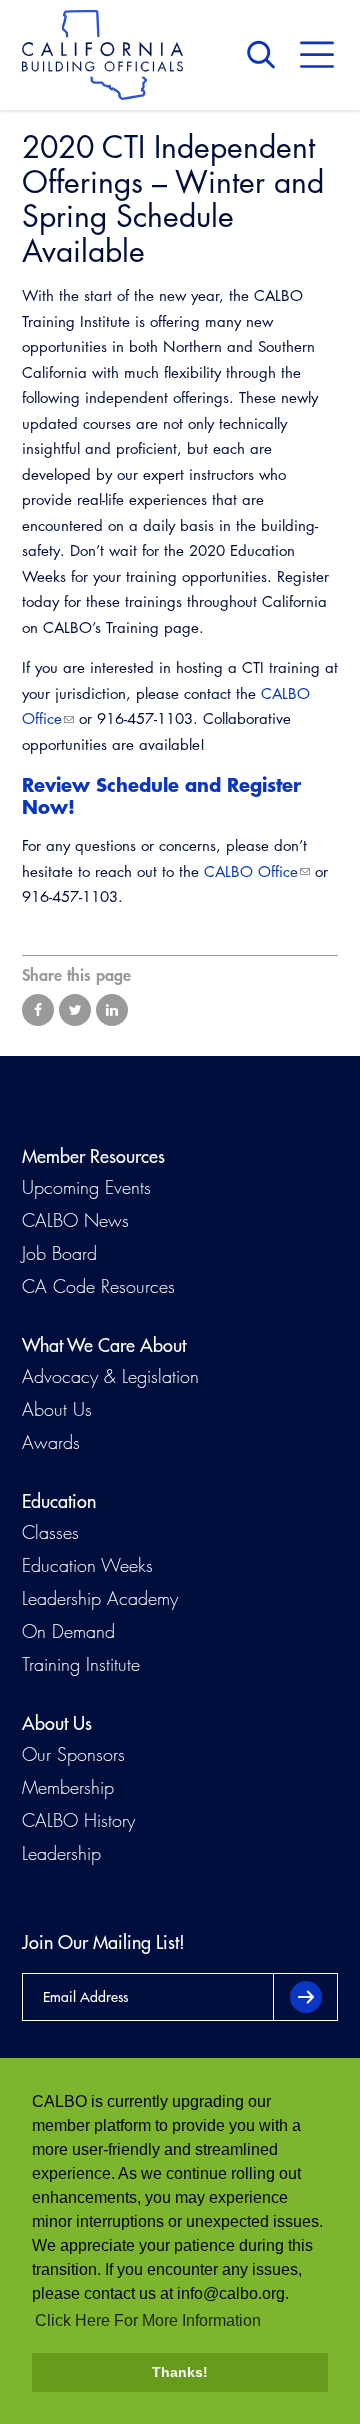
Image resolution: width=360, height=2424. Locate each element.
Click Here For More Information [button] (148, 2320)
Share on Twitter (75, 1010)
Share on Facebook (38, 1010)
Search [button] (266, 55)
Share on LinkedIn (112, 1010)
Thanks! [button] (180, 2372)
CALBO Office (251, 871)
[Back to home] (102, 55)
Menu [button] (317, 55)
